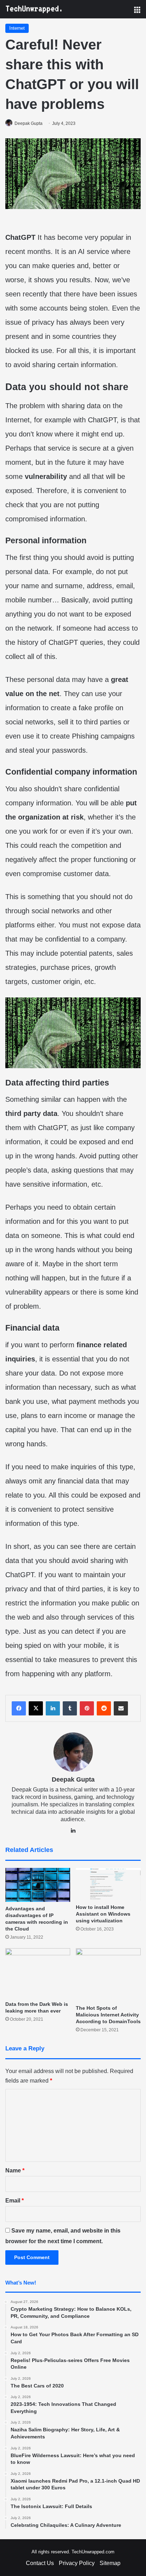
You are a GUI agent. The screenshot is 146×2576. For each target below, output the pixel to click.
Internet (17, 28)
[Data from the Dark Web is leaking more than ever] (38, 1973)
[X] (36, 1708)
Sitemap (110, 2563)
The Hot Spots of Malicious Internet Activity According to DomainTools (108, 2015)
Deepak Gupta (29, 123)
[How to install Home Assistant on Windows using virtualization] (108, 1884)
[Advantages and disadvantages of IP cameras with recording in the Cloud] (38, 1885)
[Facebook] (19, 1708)
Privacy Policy (77, 2563)
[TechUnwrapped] (34, 9)
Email (15, 2201)
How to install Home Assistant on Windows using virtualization (103, 1914)
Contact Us (40, 2563)
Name (15, 2170)
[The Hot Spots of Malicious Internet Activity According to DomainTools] (108, 1975)
